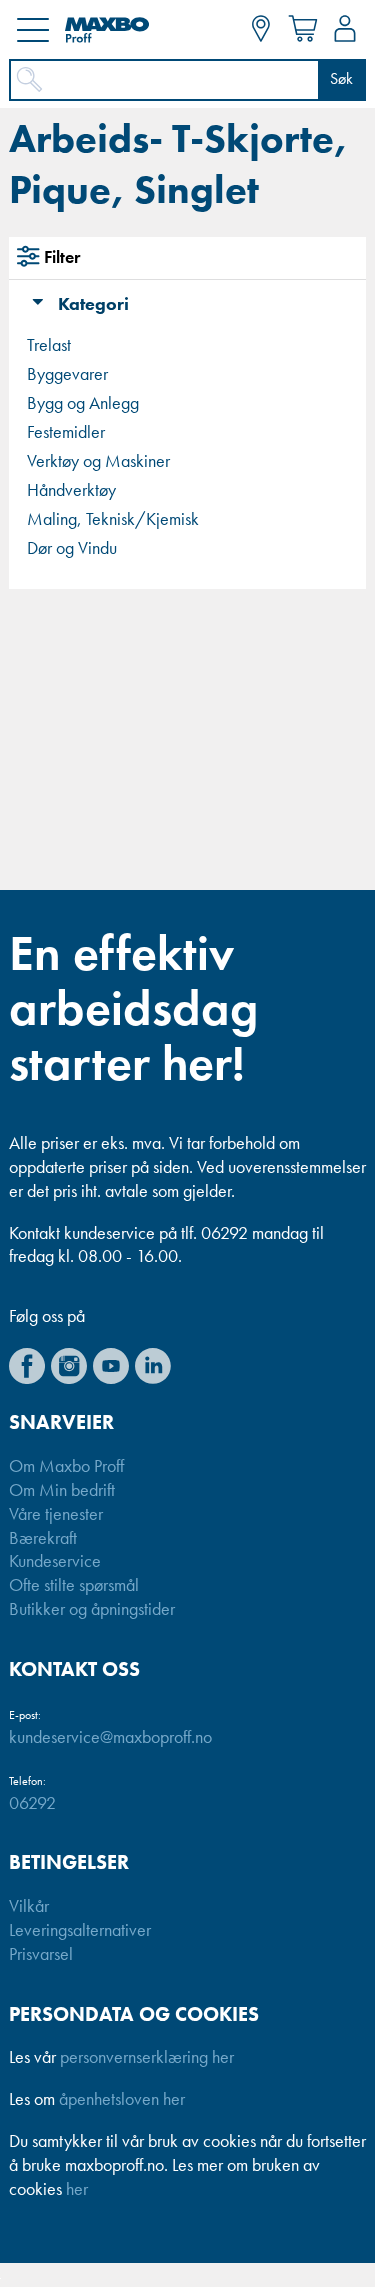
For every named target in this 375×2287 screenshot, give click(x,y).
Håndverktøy (71, 491)
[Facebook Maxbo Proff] (27, 1366)
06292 (32, 1804)
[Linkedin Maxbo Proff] (153, 1366)
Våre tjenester (56, 1515)
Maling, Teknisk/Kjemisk (113, 520)
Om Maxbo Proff (66, 1467)
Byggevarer (67, 375)
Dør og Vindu (72, 549)
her (77, 2190)
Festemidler (66, 433)
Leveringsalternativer (80, 1931)
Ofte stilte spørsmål (74, 1586)
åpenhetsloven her (122, 2100)
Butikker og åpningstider (92, 1610)
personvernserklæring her (147, 2058)
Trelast (49, 346)
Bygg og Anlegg (83, 404)
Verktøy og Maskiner (98, 462)
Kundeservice (55, 1562)
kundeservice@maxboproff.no (110, 1738)
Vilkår (29, 1907)
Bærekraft (43, 1539)
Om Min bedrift (62, 1491)
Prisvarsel (41, 1955)
